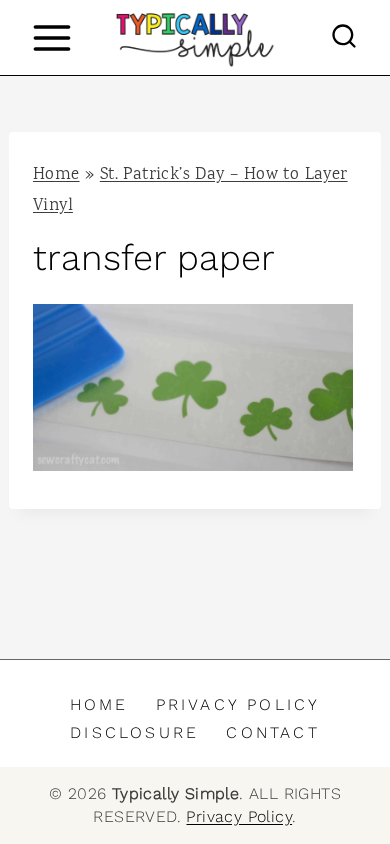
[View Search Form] (344, 38)
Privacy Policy (238, 704)
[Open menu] (51, 37)
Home (56, 175)
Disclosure (134, 732)
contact (272, 732)
